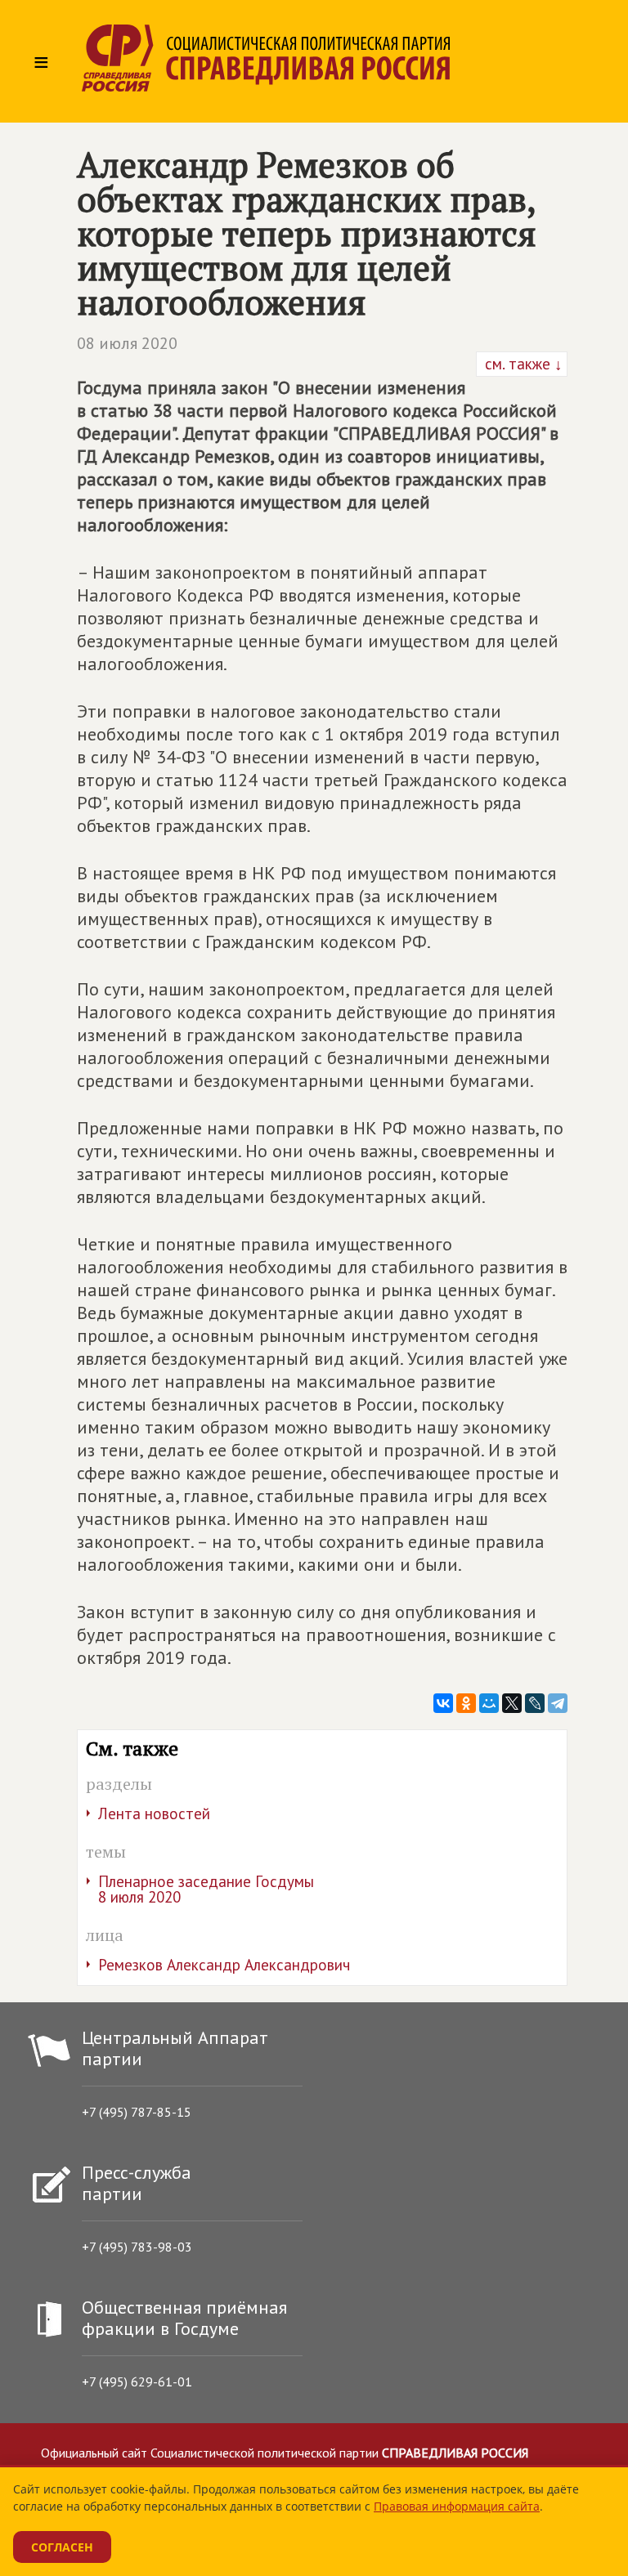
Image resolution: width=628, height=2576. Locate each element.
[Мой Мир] (489, 1703)
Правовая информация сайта (457, 2506)
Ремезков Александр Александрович (224, 1965)
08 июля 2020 (127, 343)
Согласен (62, 2547)
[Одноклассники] (466, 1703)
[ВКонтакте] (443, 1703)
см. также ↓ (522, 364)
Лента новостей (154, 1813)
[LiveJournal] (535, 1703)
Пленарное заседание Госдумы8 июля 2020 (206, 1889)
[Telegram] (558, 1703)
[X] (512, 1703)
